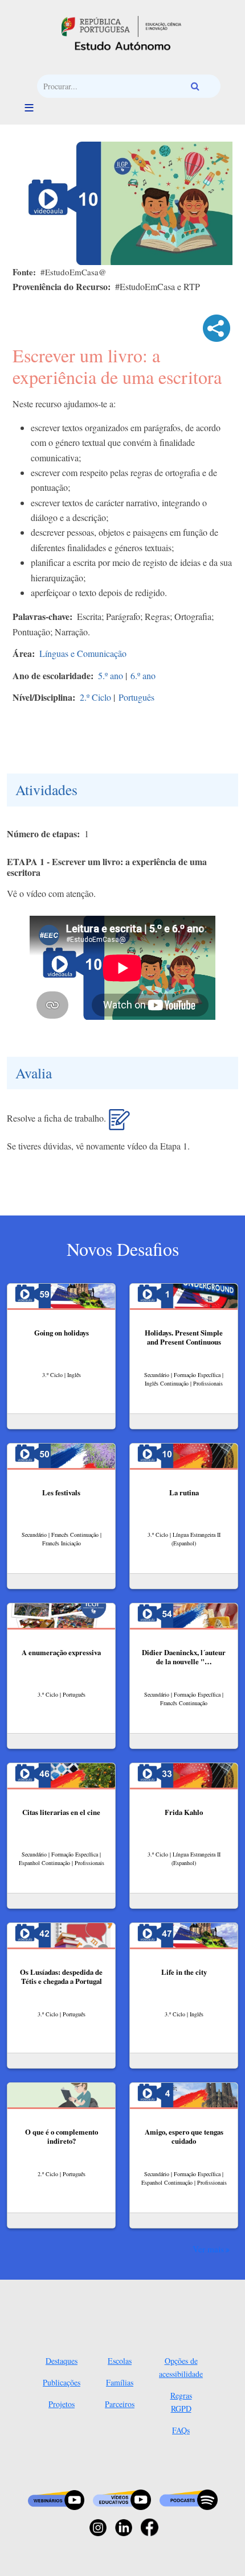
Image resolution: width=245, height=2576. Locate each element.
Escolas (120, 2361)
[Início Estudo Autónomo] (121, 25)
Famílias (120, 2382)
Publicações (62, 2382)
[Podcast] (189, 2499)
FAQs (181, 2430)
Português (136, 697)
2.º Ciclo (95, 697)
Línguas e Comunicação (83, 653)
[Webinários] (56, 2499)
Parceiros (120, 2404)
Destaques (62, 2361)
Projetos (62, 2404)
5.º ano (111, 675)
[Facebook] (150, 2526)
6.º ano (143, 675)
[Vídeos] (122, 2499)
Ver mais (208, 2249)
